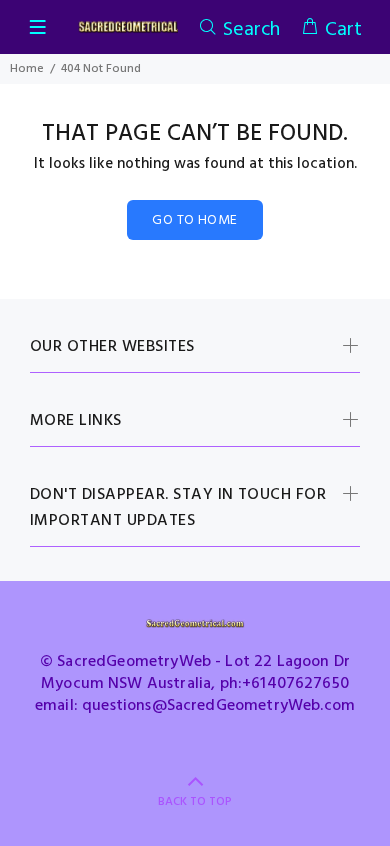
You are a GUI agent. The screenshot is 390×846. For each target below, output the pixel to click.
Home (27, 69)
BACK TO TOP (195, 802)
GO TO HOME (194, 220)
